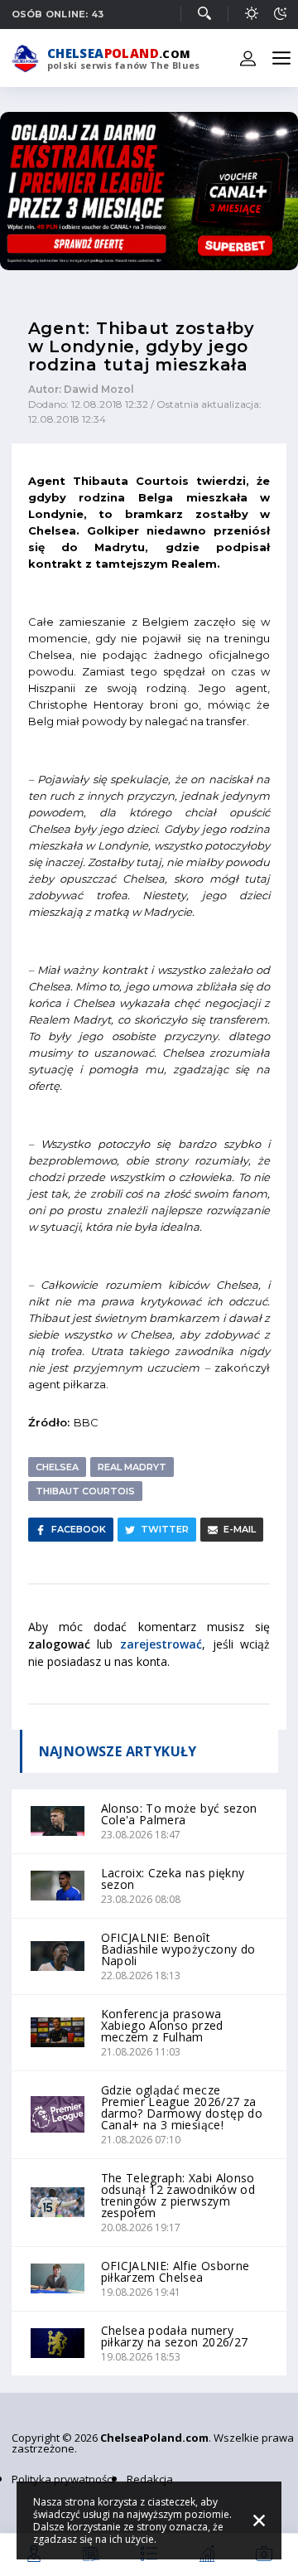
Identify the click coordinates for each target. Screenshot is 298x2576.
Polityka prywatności (63, 2479)
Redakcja (150, 2479)
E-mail (240, 1529)
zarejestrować (161, 1644)
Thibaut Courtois (85, 1491)
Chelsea (57, 1467)
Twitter (165, 1529)
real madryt (132, 1467)
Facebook (79, 1529)
